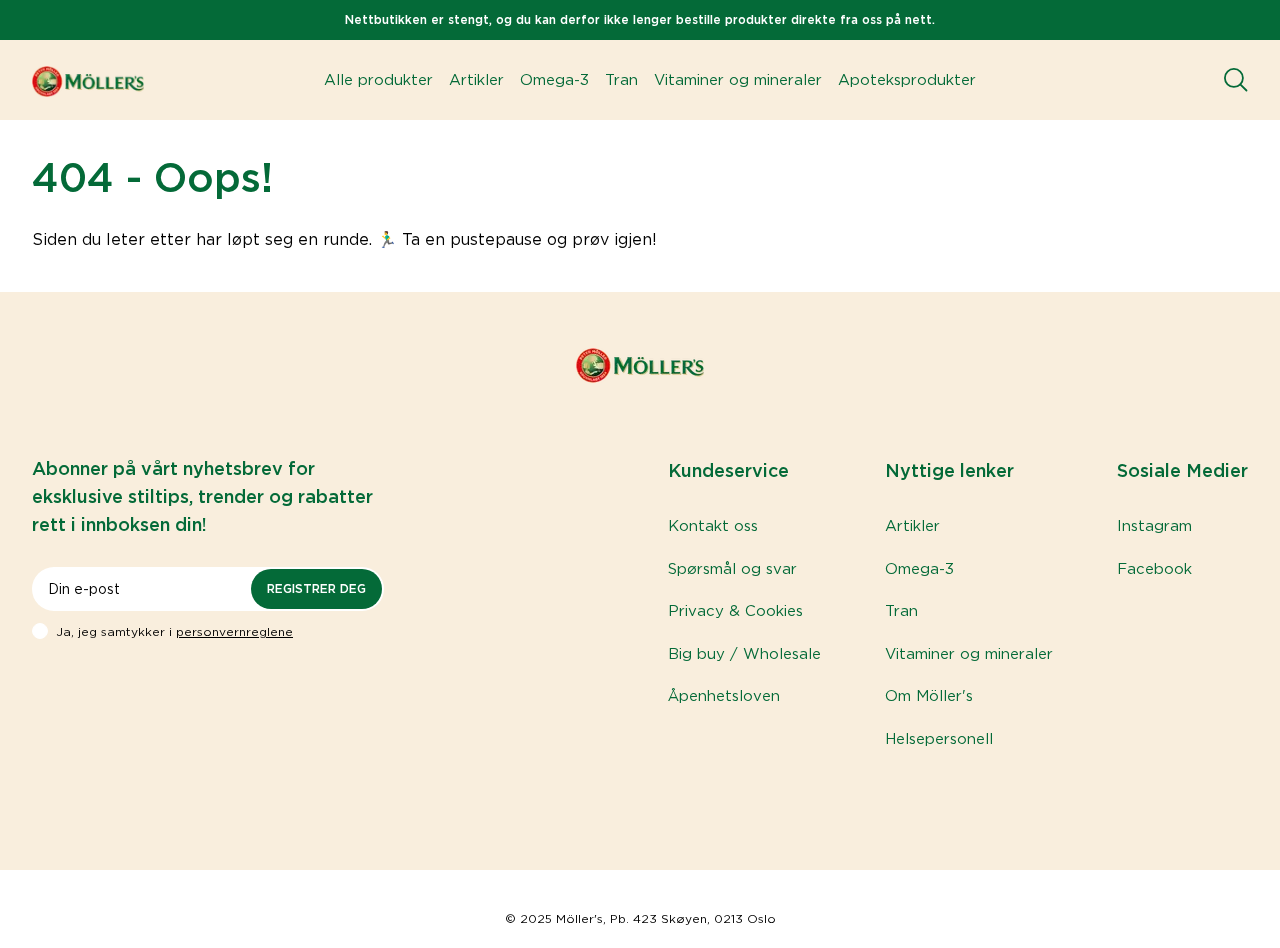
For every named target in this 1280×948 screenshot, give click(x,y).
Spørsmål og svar (732, 569)
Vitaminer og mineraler (738, 80)
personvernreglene (234, 631)
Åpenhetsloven (724, 696)
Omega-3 (554, 80)
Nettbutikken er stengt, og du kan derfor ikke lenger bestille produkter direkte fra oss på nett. (640, 19)
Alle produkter (378, 80)
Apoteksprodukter (907, 80)
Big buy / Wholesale (744, 654)
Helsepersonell (939, 739)
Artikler (476, 80)
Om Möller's (929, 696)
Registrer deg (316, 588)
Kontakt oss (713, 526)
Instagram (1154, 526)
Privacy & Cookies (735, 611)
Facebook (1154, 569)
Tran (621, 80)
